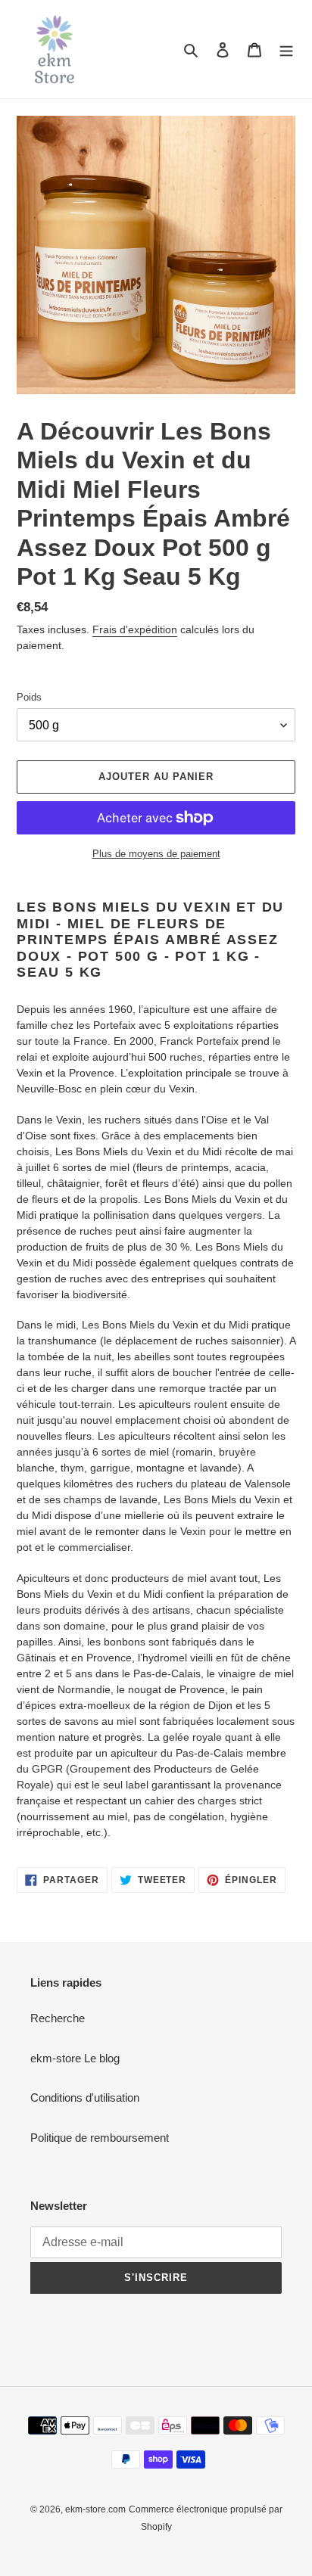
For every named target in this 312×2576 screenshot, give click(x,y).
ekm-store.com (95, 2509)
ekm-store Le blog (75, 2058)
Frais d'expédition (135, 629)
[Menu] (286, 50)
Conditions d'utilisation (85, 2097)
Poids (29, 697)
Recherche (58, 2018)
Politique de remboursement (100, 2138)
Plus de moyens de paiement (156, 854)
